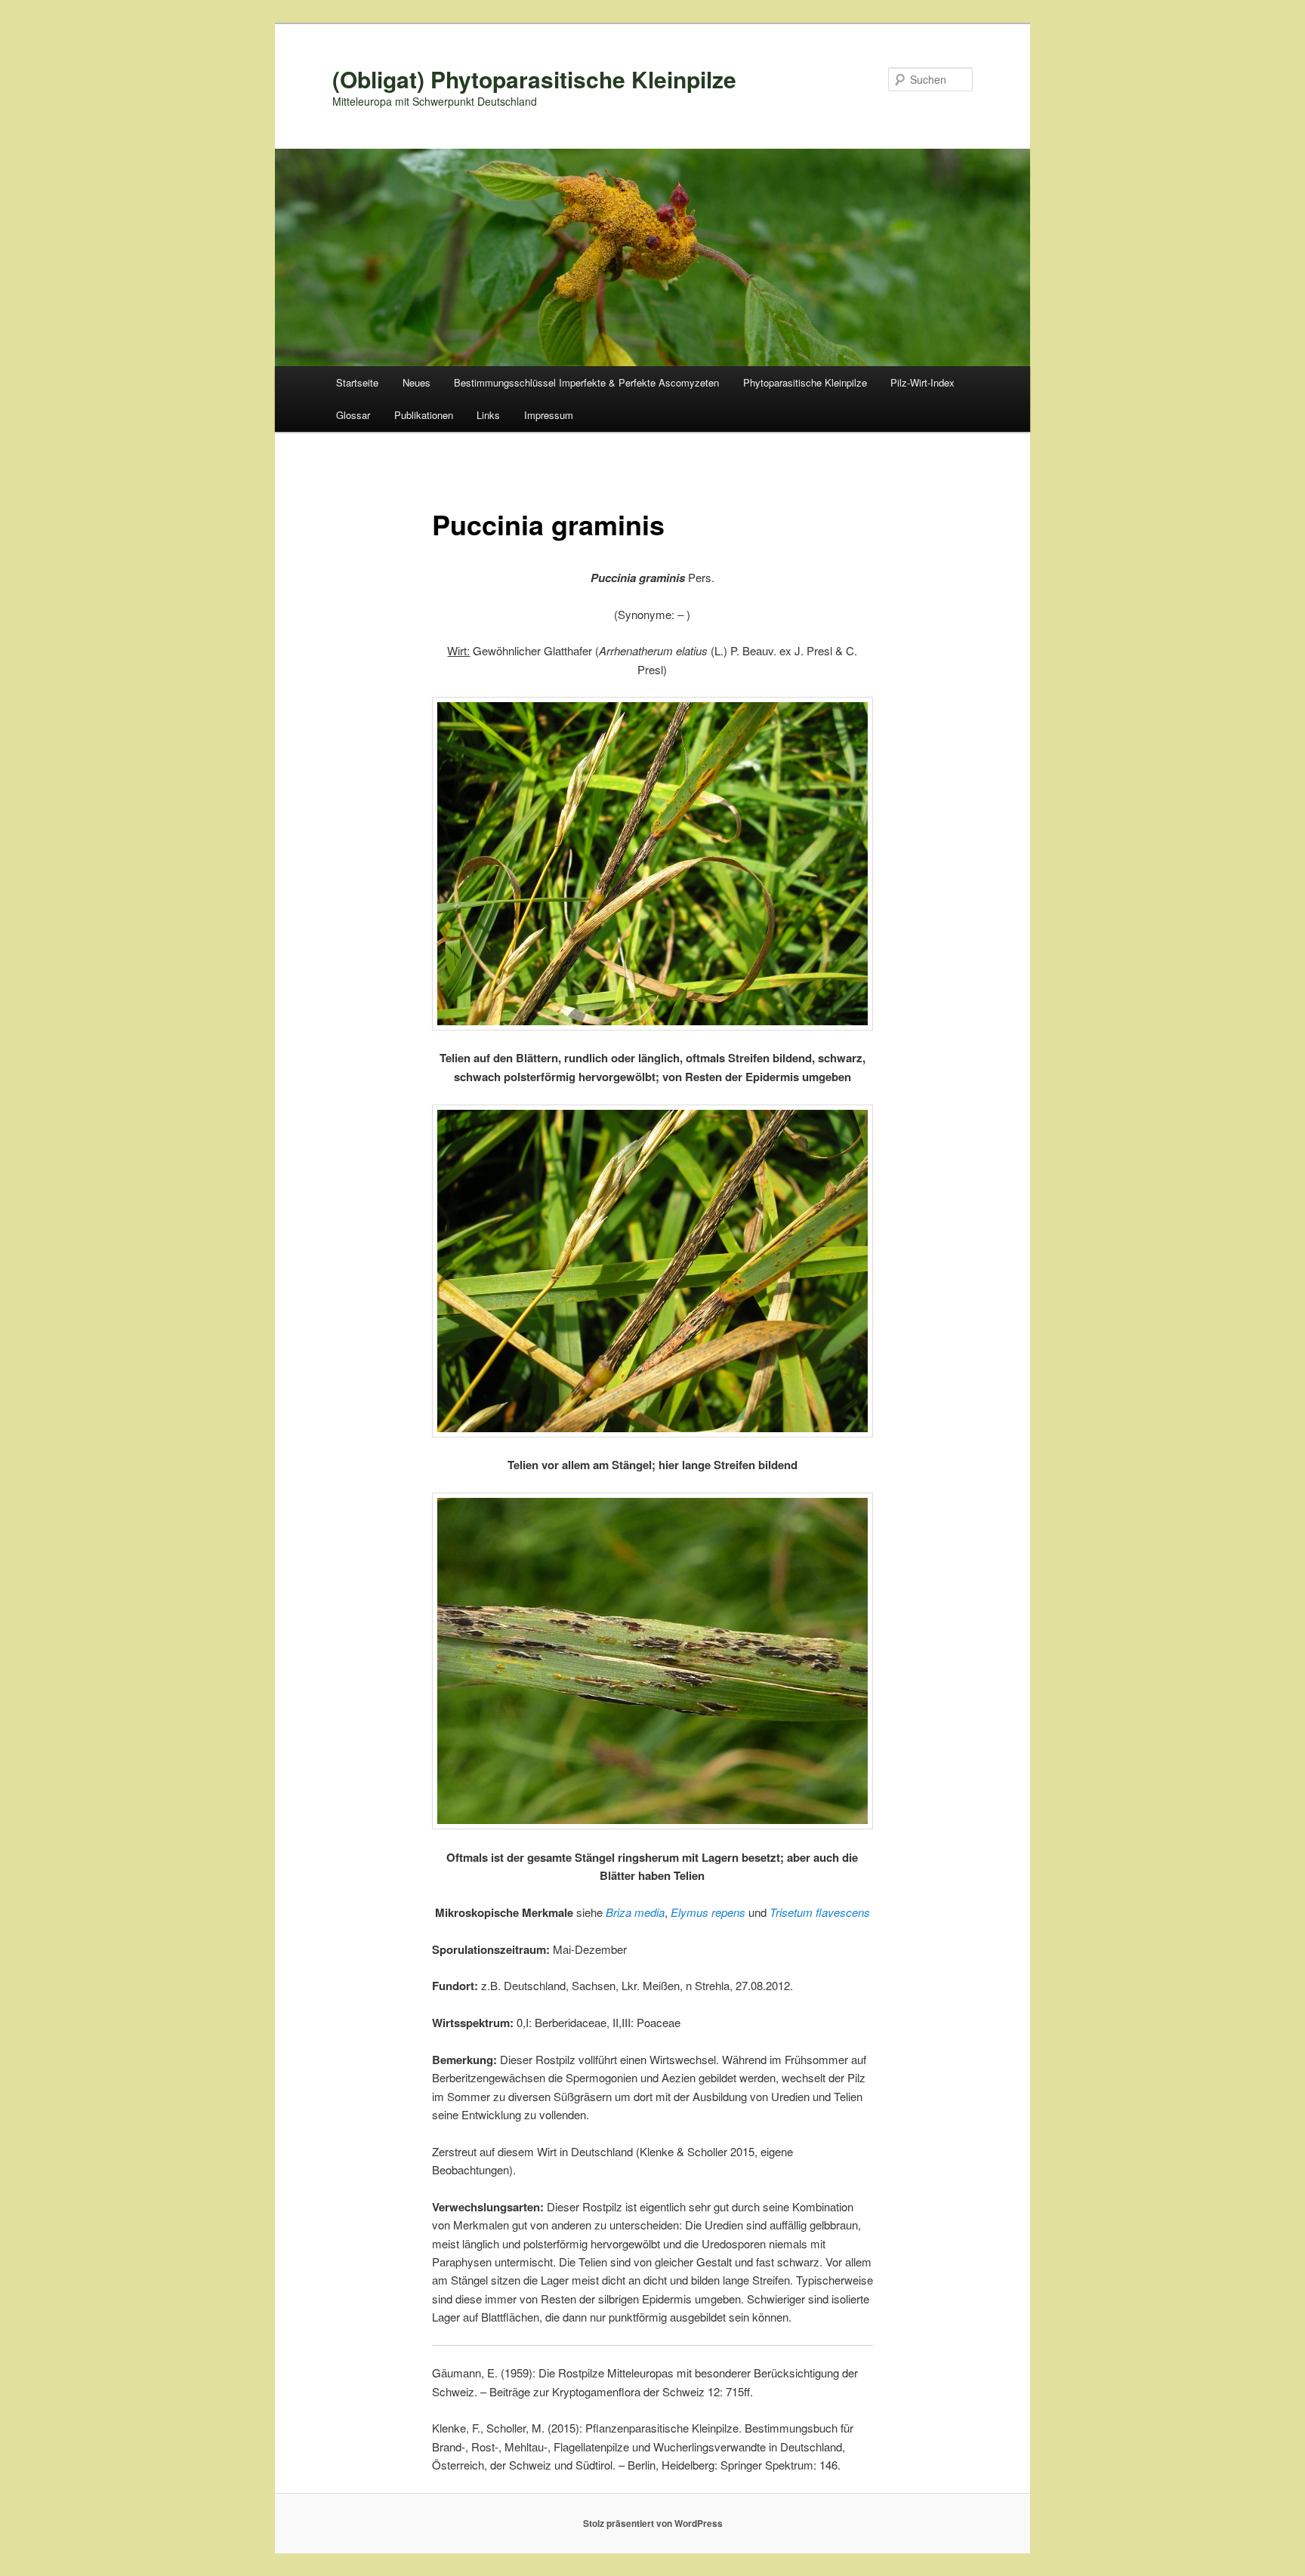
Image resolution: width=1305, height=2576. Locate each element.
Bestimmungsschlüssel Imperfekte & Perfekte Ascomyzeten (586, 382)
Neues (416, 382)
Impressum (549, 415)
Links (488, 415)
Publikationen (424, 415)
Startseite (357, 382)
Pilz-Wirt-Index (922, 382)
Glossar (353, 415)
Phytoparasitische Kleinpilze (805, 382)
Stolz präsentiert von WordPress (653, 2523)
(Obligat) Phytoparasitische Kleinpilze (534, 79)
